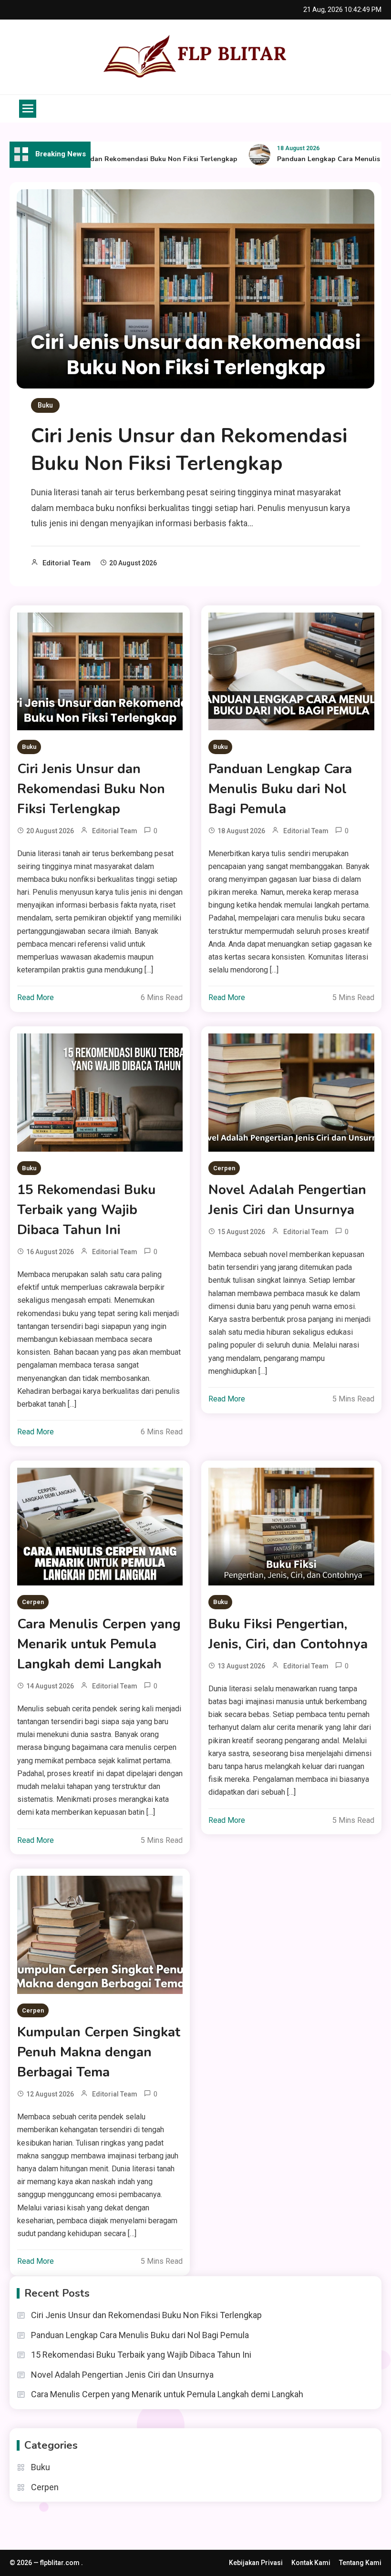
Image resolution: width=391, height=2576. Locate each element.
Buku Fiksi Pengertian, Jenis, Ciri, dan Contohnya (288, 1634)
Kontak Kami (311, 2563)
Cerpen (224, 1168)
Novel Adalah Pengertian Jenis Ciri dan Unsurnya (287, 1200)
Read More (36, 997)
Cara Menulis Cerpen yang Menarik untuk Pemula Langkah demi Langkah (99, 1644)
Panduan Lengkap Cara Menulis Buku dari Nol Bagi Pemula (280, 789)
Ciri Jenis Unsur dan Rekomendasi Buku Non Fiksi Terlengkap (115, 159)
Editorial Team (67, 563)
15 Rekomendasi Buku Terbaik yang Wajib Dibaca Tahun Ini (86, 1210)
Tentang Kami (360, 2563)
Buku (45, 405)
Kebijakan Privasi (256, 2563)
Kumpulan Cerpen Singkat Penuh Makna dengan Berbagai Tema (99, 2052)
